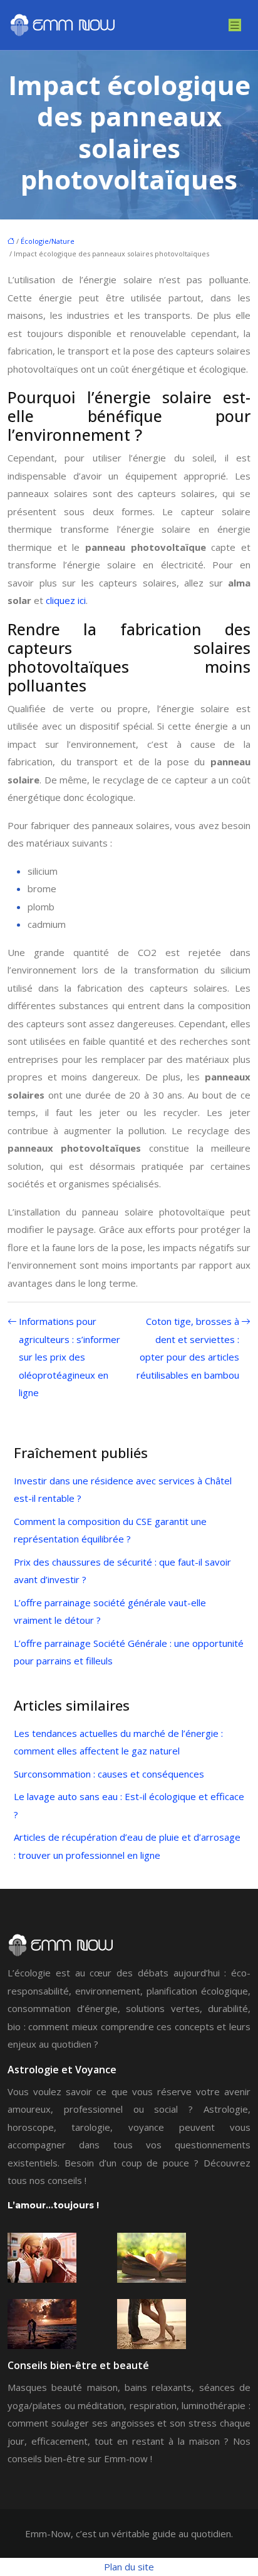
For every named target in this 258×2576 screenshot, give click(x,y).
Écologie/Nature (48, 241)
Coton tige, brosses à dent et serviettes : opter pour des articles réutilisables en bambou (188, 1348)
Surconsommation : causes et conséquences (109, 1774)
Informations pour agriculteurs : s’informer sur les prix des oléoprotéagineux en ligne (70, 1357)
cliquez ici (66, 600)
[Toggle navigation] (235, 25)
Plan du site (129, 2567)
